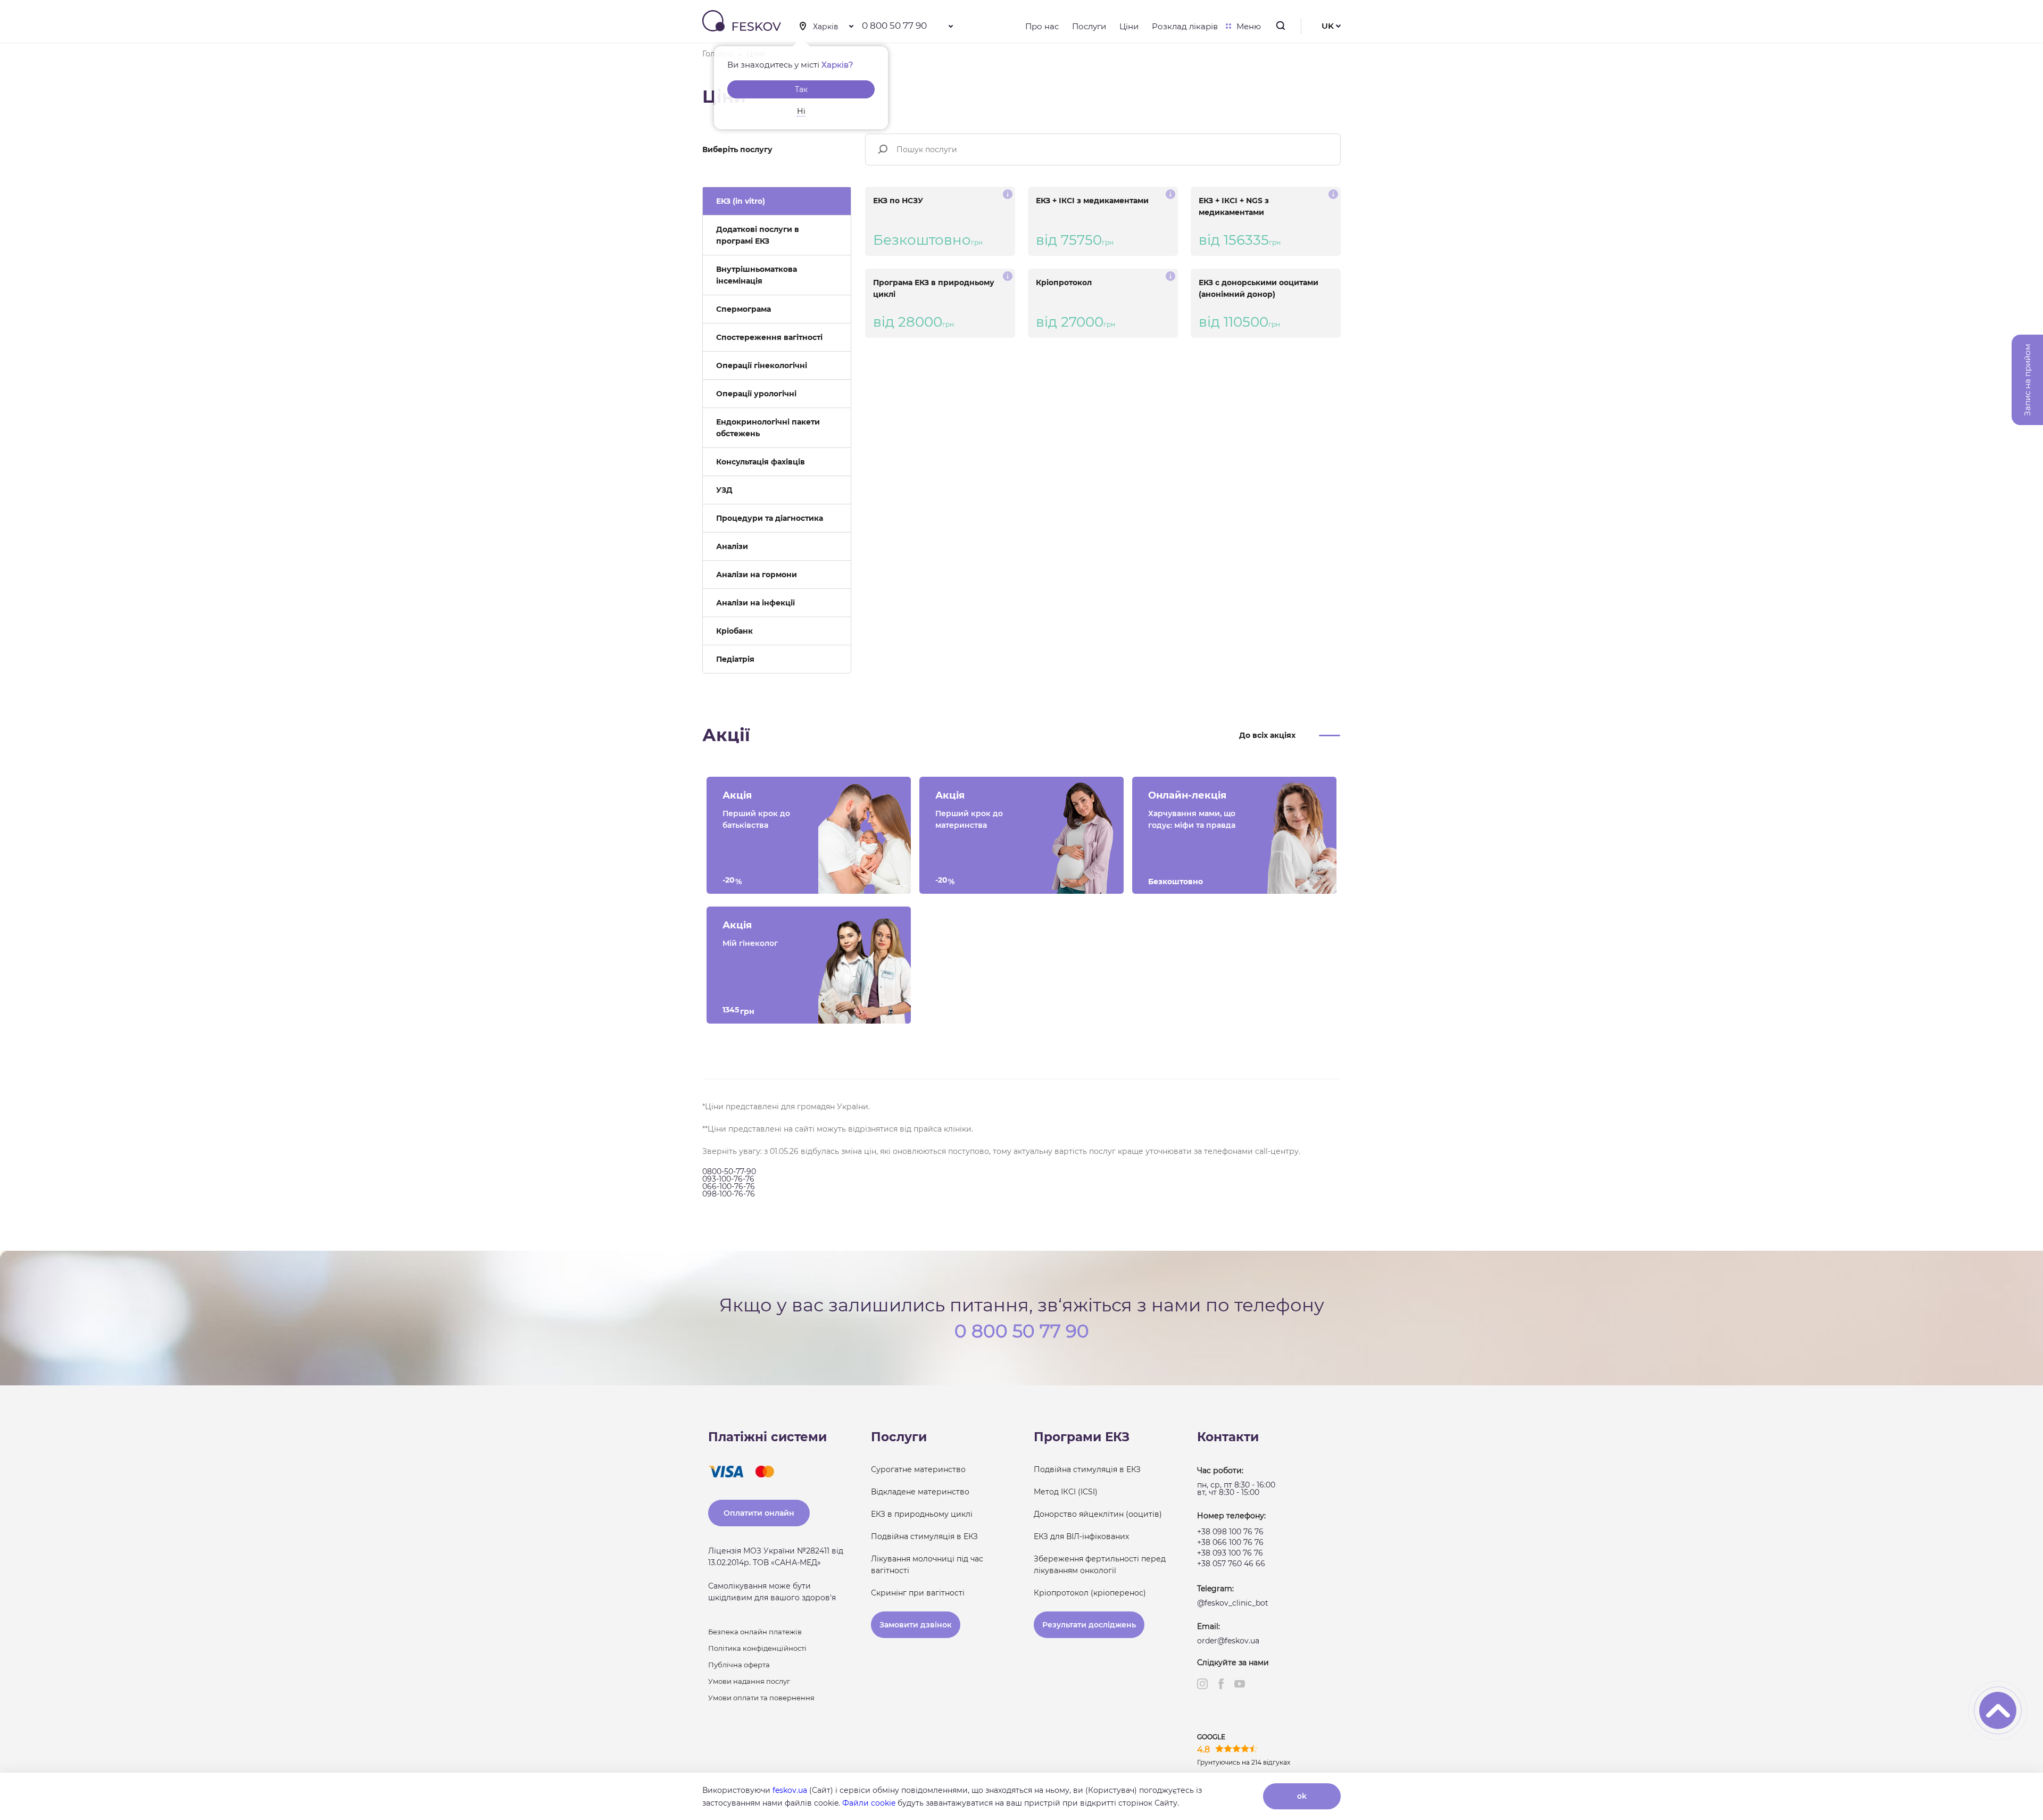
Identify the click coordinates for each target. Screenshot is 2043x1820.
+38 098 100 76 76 (1230, 1532)
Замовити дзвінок (916, 1625)
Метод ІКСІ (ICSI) (1066, 1492)
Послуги (1089, 26)
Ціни (1129, 26)
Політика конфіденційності (757, 1648)
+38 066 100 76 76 (1230, 1542)
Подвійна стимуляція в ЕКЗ (924, 1536)
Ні (801, 111)
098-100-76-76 (729, 1194)
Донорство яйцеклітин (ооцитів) (1098, 1514)
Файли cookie (869, 1803)
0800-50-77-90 (729, 1171)
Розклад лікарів (1185, 26)
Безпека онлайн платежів (755, 1632)
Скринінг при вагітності (918, 1593)
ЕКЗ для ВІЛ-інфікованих (1081, 1536)
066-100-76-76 (729, 1186)
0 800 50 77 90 (894, 26)
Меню (1249, 26)
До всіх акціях (1267, 735)
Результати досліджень (1089, 1625)
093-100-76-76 (728, 1179)
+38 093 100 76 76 (1230, 1553)
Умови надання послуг (749, 1681)
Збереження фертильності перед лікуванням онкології (1100, 1565)
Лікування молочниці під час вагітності (927, 1565)
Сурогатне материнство (918, 1469)
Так (801, 89)
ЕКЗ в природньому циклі (922, 1514)
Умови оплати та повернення (761, 1698)
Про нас (1042, 26)
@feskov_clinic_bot (1233, 1603)
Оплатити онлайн (759, 1513)
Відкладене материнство (920, 1492)
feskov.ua (790, 1790)
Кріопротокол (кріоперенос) (1090, 1593)
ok (1302, 1796)
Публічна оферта (739, 1665)
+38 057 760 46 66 (1231, 1564)
